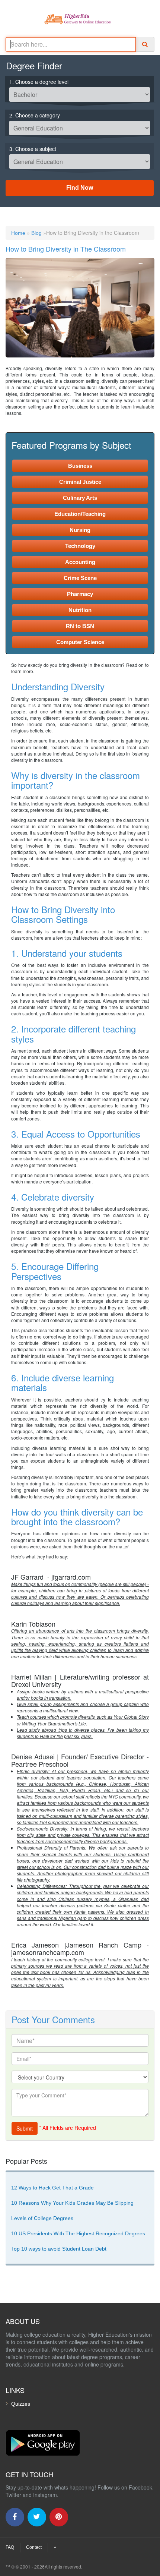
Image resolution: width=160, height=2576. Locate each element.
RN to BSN (80, 626)
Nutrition (80, 610)
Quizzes (21, 2404)
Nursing (80, 530)
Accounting (80, 562)
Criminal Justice (80, 482)
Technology (80, 546)
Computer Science (80, 642)
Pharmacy (80, 594)
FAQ (10, 2547)
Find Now (80, 188)
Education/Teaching (80, 514)
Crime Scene (80, 578)
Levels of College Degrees (42, 2218)
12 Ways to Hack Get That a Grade (52, 2188)
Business (80, 466)
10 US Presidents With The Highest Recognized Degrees (78, 2233)
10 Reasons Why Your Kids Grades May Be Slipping (72, 2203)
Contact (34, 2547)
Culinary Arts (80, 498)
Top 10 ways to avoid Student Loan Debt (59, 2249)
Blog (36, 233)
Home (18, 233)
